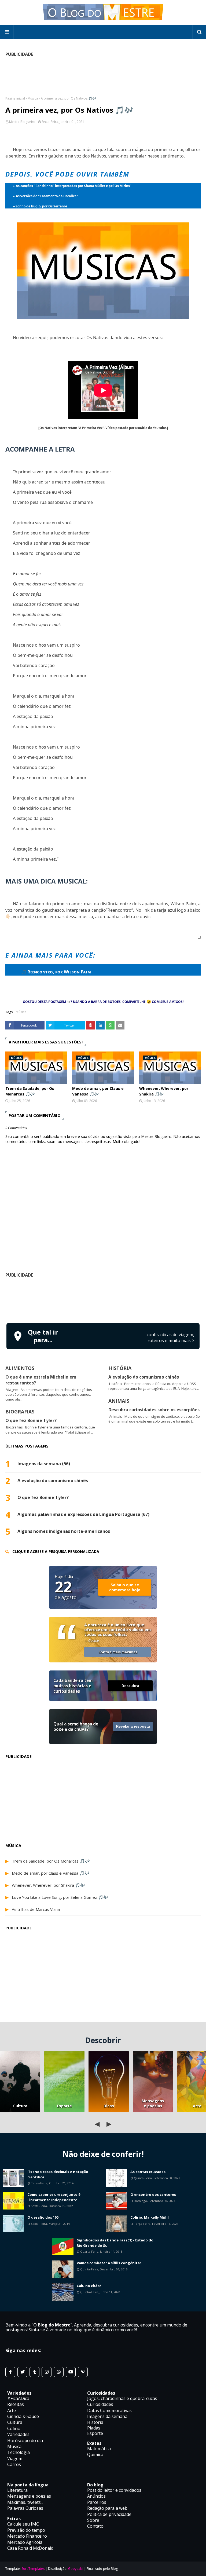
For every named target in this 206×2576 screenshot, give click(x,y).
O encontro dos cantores (153, 2194)
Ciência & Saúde (23, 2416)
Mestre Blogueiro (22, 122)
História (95, 2422)
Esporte (64, 2106)
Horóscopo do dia (25, 2441)
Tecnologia (19, 2452)
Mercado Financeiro (27, 2536)
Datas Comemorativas (109, 2410)
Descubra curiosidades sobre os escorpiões (154, 1410)
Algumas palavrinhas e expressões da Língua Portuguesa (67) (83, 1514)
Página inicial (15, 98)
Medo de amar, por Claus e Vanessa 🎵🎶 (98, 1091)
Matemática (99, 2449)
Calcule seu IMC (23, 2524)
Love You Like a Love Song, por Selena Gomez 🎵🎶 (60, 1897)
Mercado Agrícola (25, 2542)
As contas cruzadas (148, 2172)
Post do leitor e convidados (114, 2490)
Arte (12, 2410)
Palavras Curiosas (25, 2508)
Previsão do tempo (26, 2530)
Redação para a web (107, 2508)
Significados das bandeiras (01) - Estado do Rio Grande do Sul (115, 2243)
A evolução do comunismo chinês (144, 1377)
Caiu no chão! (89, 2286)
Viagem (15, 2458)
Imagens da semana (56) (44, 1464)
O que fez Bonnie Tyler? (31, 1420)
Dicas (109, 2106)
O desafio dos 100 (43, 2217)
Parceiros (97, 2502)
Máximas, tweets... (25, 2502)
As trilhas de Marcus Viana (36, 1909)
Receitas (16, 2404)
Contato (95, 2526)
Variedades (18, 2434)
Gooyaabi (76, 2569)
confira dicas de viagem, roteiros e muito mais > (170, 1338)
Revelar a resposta (133, 1726)
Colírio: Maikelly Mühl (150, 2217)
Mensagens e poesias (153, 2103)
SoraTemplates (33, 2569)
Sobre (93, 2520)
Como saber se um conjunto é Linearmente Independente (54, 2197)
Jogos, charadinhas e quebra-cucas (122, 2398)
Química (95, 2454)
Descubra (130, 1686)
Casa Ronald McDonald (30, 2548)
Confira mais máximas (118, 1652)
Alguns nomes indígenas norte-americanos (64, 1531)
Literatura (17, 2490)
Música (33, 98)
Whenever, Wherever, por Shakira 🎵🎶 (164, 1091)
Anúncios (96, 2496)
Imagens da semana (107, 2416)
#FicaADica (18, 2398)
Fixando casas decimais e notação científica (58, 2174)
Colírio (14, 2428)
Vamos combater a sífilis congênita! (109, 2263)
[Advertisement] (103, 1299)
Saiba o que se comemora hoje (125, 1587)
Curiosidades (100, 2404)
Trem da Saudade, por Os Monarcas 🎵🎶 (30, 1091)
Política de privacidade (109, 2514)
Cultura (20, 2106)
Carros (14, 2464)
